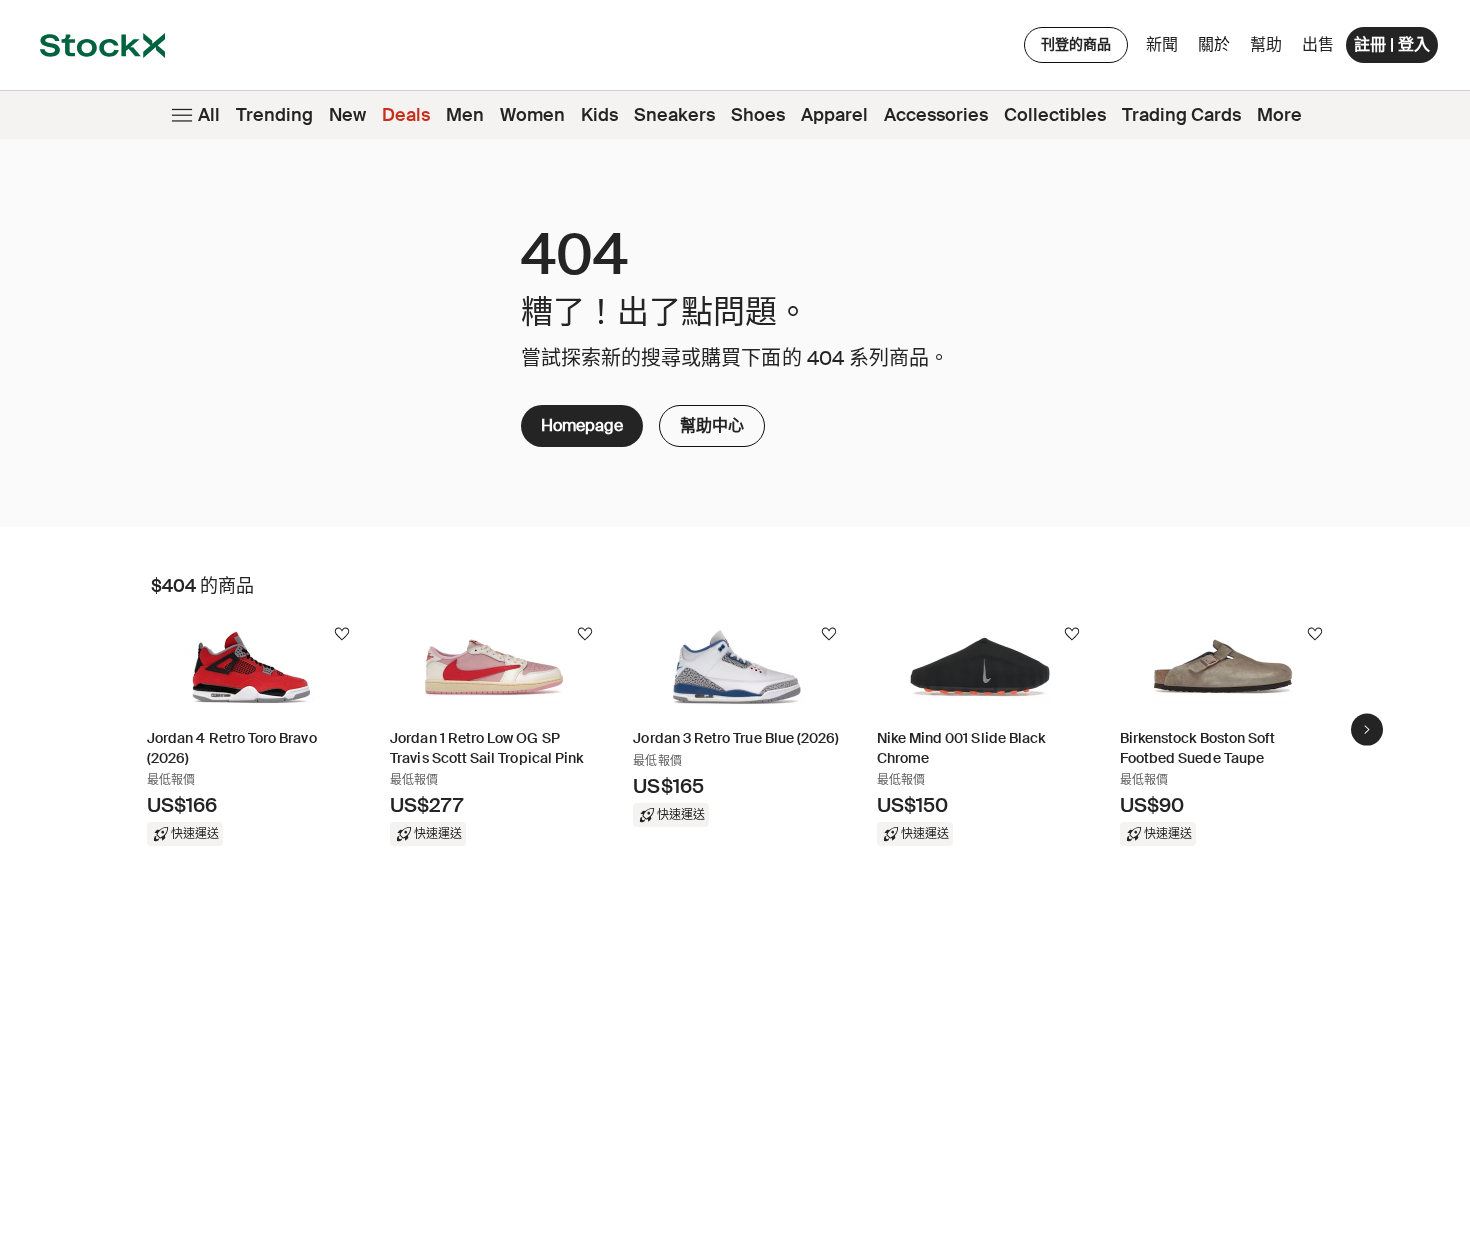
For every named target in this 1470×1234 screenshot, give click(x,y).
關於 (1217, 49)
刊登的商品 (1076, 44)
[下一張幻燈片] (1367, 729)
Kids (599, 115)
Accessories (936, 115)
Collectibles (1055, 115)
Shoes (758, 115)
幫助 (1266, 44)
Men (465, 115)
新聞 (1162, 44)
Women (532, 115)
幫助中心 (712, 420)
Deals (406, 115)
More (1279, 115)
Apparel (834, 115)
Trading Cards (1181, 115)
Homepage (582, 425)
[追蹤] (342, 634)
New (347, 115)
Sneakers (674, 115)
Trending (274, 115)
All (209, 115)
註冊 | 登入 (1392, 44)
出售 (1318, 44)
